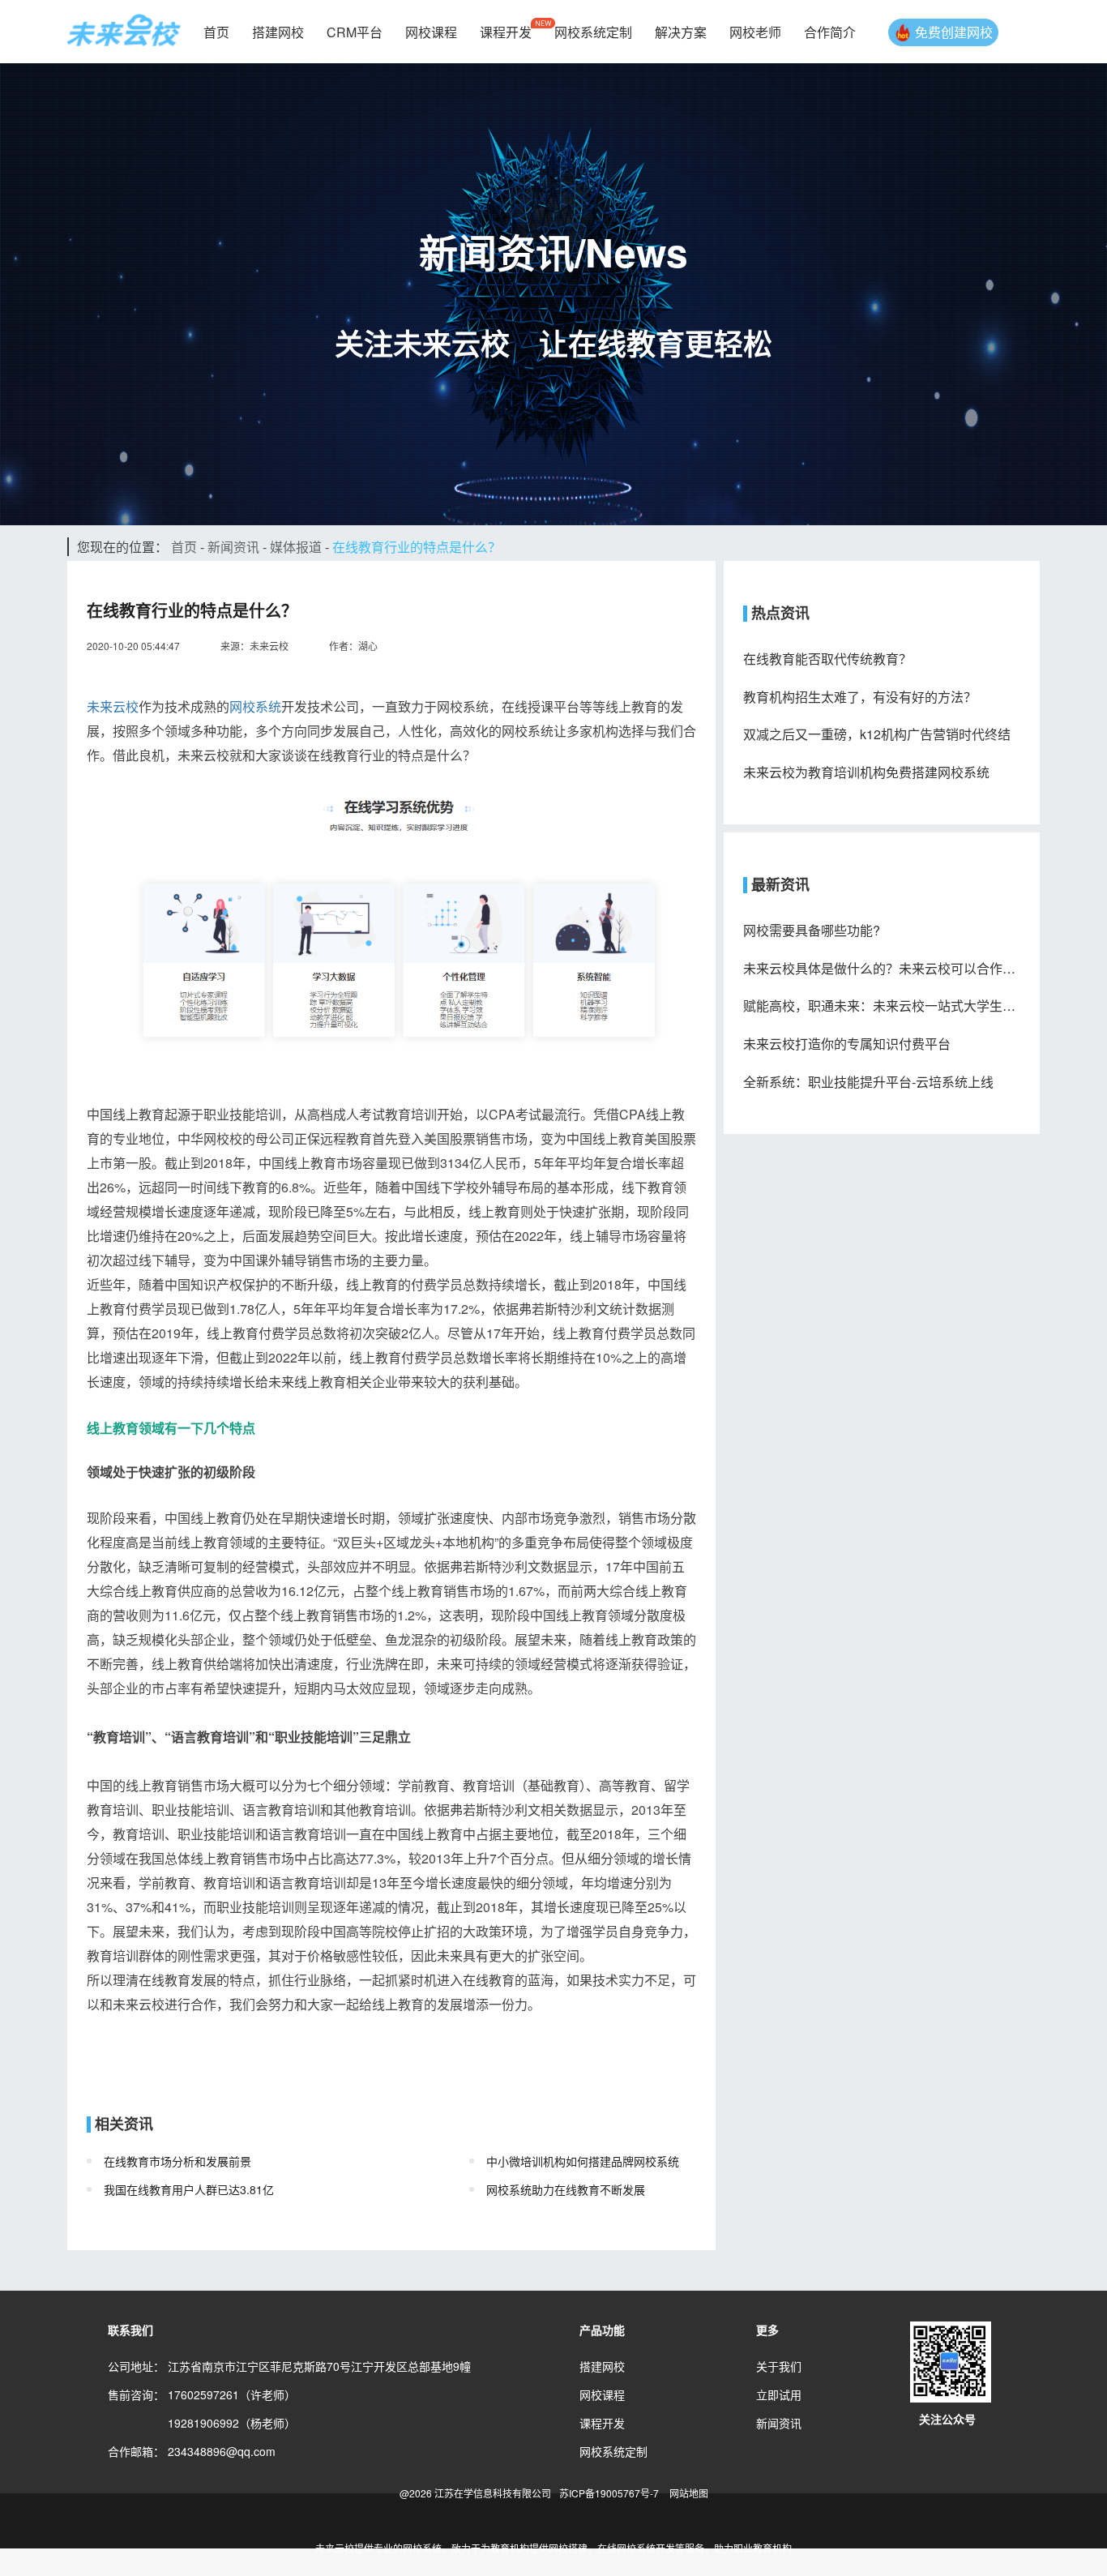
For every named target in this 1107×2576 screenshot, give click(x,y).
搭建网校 (278, 32)
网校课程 (431, 32)
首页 (216, 32)
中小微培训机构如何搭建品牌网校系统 (583, 2161)
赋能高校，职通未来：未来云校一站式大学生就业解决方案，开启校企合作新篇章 (882, 1006)
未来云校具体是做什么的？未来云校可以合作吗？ (882, 969)
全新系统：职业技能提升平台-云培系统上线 (868, 1082)
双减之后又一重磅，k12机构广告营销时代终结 (877, 734)
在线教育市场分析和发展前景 (177, 2161)
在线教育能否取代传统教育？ (827, 659)
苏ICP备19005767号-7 (609, 2493)
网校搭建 (568, 2548)
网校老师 (755, 32)
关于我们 (779, 2366)
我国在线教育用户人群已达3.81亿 (189, 2189)
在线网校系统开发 (636, 2548)
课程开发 (506, 32)
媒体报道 (296, 547)
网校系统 (255, 706)
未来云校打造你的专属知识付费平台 (847, 1044)
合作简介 (830, 32)
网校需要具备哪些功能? (812, 931)
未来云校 (113, 706)
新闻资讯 (233, 547)
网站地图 (689, 2493)
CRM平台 (355, 32)
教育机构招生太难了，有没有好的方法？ (860, 697)
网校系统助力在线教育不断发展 (566, 2189)
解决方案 (681, 32)
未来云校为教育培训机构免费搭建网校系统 (866, 772)
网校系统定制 (593, 32)
